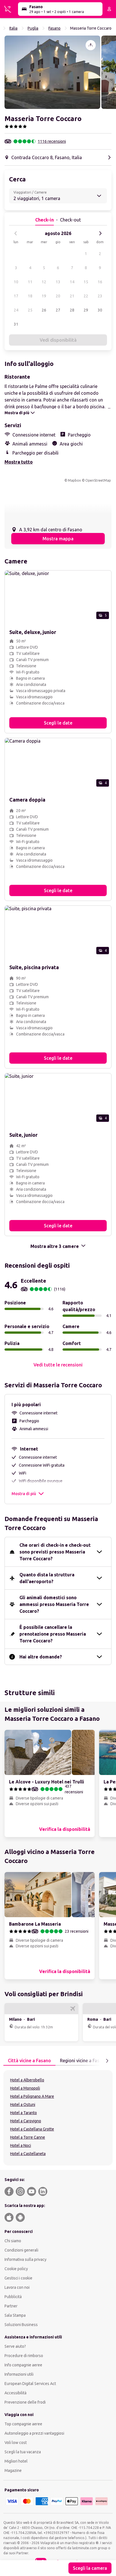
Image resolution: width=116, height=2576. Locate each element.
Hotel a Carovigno (26, 2121)
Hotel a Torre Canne (28, 2137)
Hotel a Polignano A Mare (32, 2096)
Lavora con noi (17, 2287)
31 (16, 324)
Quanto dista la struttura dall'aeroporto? (47, 1578)
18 (30, 296)
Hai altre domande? (41, 1657)
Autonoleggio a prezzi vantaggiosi (34, 2433)
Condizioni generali (21, 2250)
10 (16, 282)
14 (72, 282)
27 (58, 310)
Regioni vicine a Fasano (84, 2061)
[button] (52, 72)
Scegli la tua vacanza (23, 2452)
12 (44, 282)
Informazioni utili (19, 2374)
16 (100, 282)
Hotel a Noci (21, 2145)
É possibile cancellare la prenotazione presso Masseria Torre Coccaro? (53, 1634)
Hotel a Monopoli (25, 2088)
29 (86, 310)
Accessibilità (15, 2393)
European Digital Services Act (30, 2384)
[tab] (29, 2061)
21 (72, 296)
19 (44, 296)
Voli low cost (16, 2443)
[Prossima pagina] (107, 2061)
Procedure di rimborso (24, 2356)
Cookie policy (16, 2269)
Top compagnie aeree (23, 2424)
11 (30, 282)
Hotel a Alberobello (27, 2080)
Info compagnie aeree (23, 2365)
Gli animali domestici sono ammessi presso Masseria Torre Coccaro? (54, 1604)
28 (72, 310)
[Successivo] (100, 233)
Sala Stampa (15, 2315)
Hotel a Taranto (24, 2113)
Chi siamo (13, 2241)
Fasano (54, 28)
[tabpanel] (58, 2118)
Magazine (13, 2470)
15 (86, 282)
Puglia (33, 28)
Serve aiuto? (15, 2346)
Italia (13, 28)
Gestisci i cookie (18, 2278)
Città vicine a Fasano (29, 2061)
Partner (11, 2306)
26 (44, 310)
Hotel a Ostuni (23, 2105)
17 (16, 296)
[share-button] (91, 45)
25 (30, 310)
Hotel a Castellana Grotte (32, 2129)
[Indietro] (16, 233)
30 (100, 310)
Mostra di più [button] (24, 1494)
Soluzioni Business (21, 2325)
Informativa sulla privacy (25, 2259)
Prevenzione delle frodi (25, 2402)
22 (86, 296)
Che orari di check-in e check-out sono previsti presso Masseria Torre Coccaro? (55, 1552)
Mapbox (74, 480)
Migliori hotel (16, 2461)
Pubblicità (13, 2297)
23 (100, 296)
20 (58, 296)
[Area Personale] (109, 9)
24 (16, 310)
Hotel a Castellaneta (28, 2154)
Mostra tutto (19, 462)
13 (58, 282)
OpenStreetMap (98, 480)
